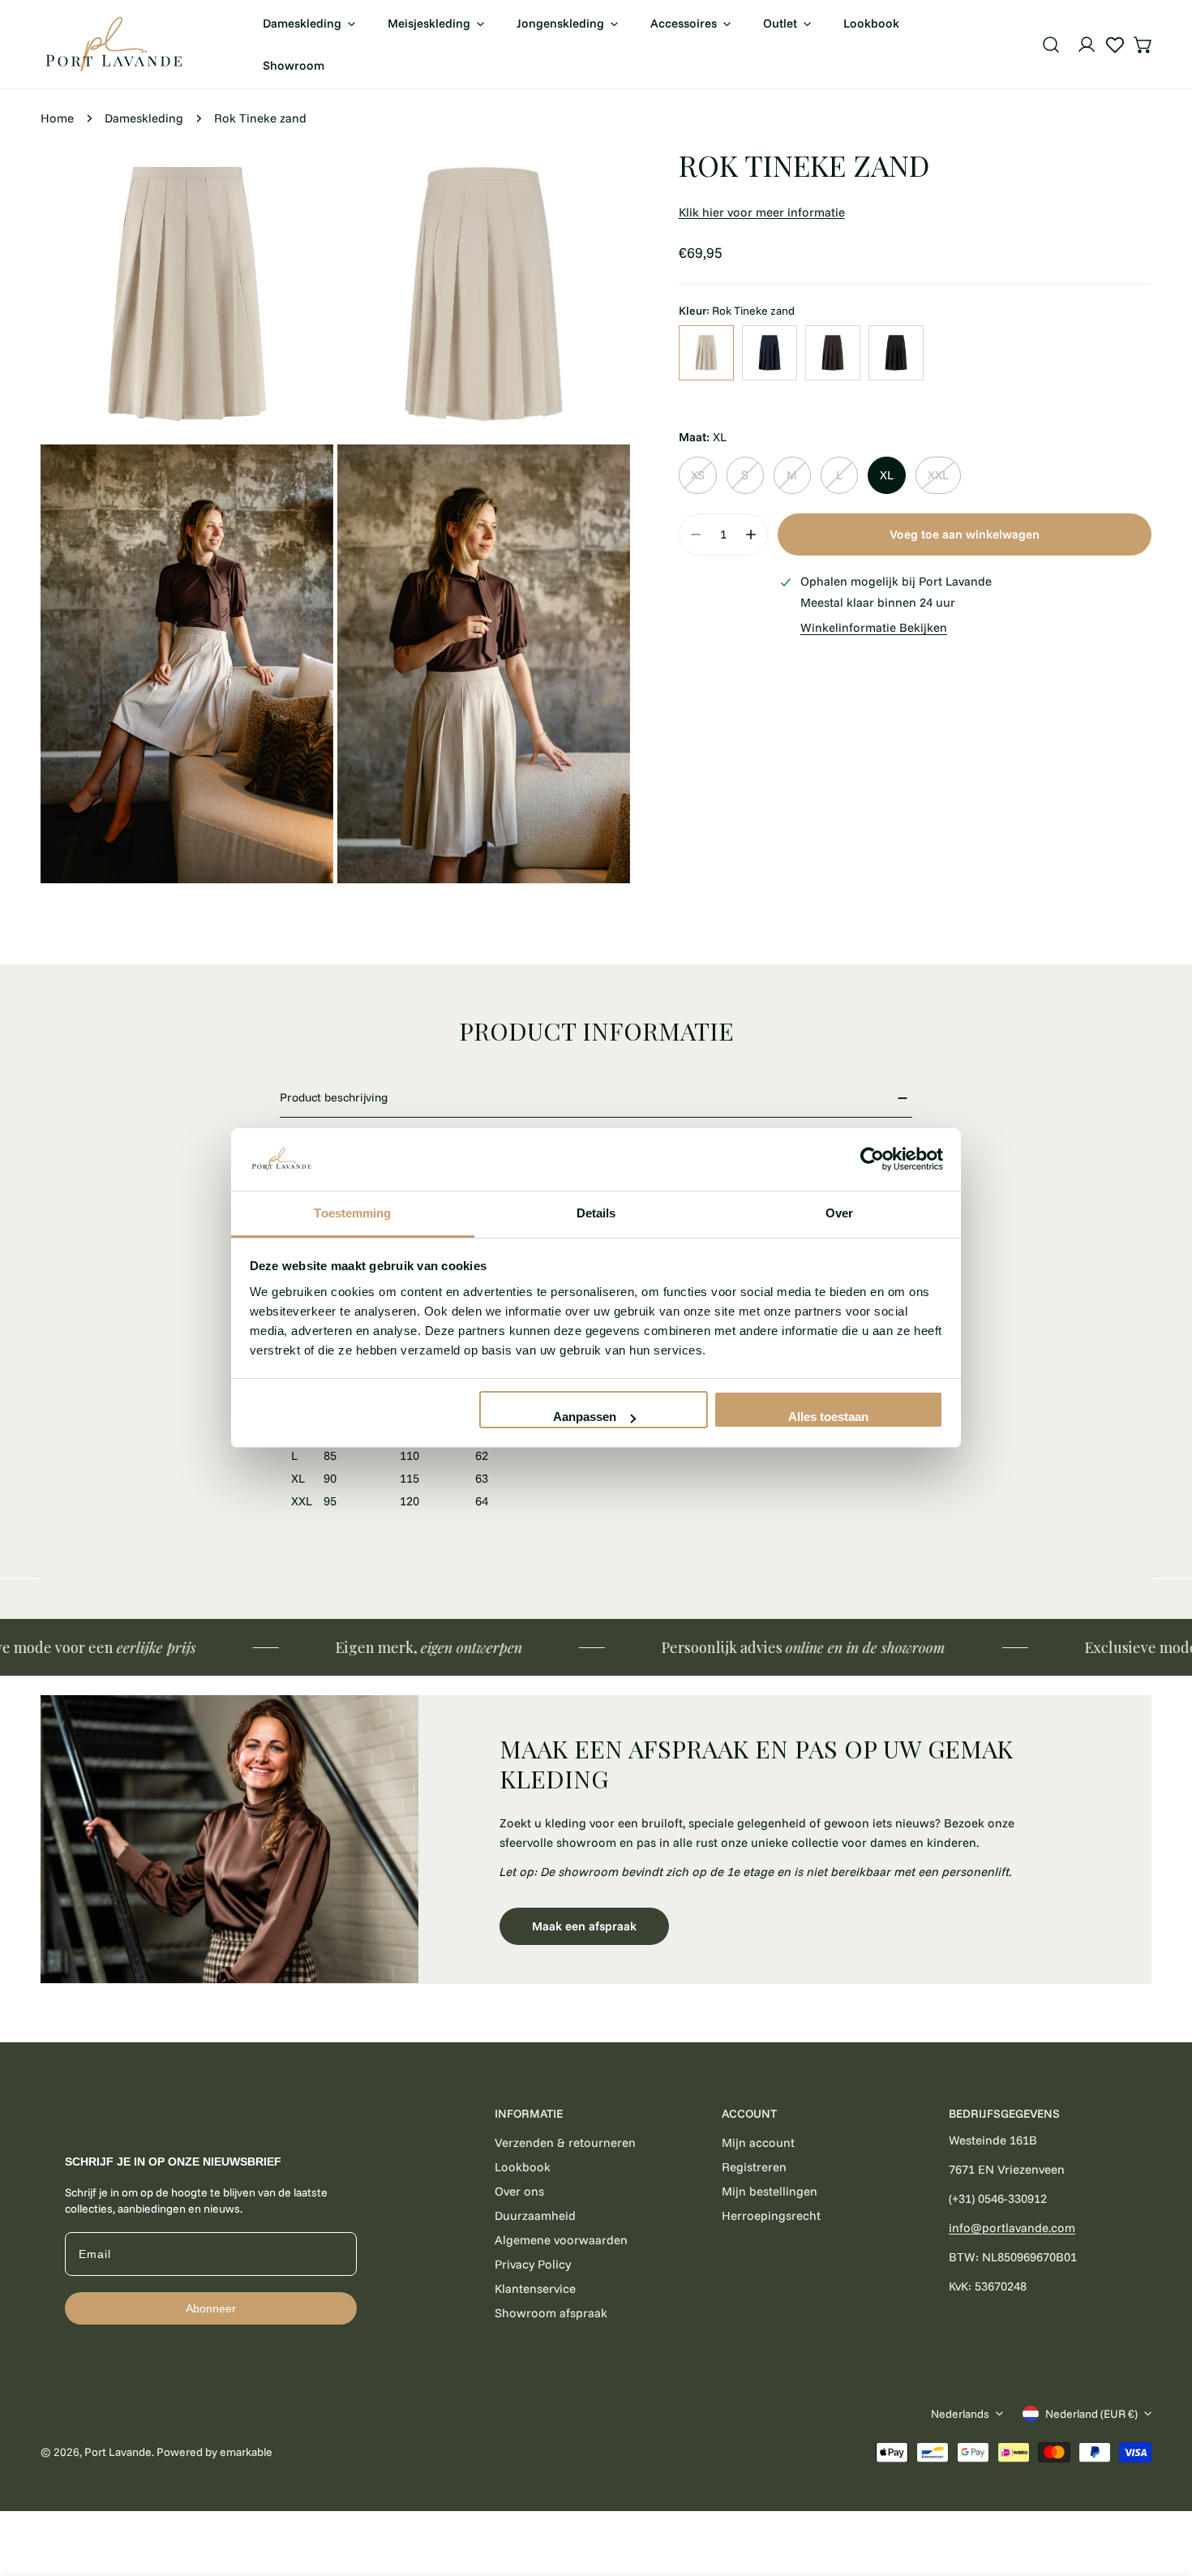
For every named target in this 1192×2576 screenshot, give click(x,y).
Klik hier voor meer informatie (762, 212)
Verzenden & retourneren (565, 2142)
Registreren (754, 2167)
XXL (938, 475)
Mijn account (758, 2142)
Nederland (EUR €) (1091, 2414)
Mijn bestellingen (770, 2191)
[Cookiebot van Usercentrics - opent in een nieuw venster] (872, 1160)
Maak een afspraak (584, 1926)
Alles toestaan (828, 1417)
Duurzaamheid (535, 2215)
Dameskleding (144, 118)
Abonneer (211, 2308)
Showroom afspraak (551, 2313)
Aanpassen (585, 1417)
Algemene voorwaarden (561, 2240)
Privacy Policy (533, 2264)
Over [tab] (839, 1213)
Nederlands (960, 2414)
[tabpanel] (596, 1839)
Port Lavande (118, 2452)
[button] (1143, 45)
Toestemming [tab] (352, 1213)
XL (887, 475)
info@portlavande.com (1012, 2228)
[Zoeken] (1051, 45)
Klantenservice (535, 2288)
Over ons (519, 2191)
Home (57, 118)
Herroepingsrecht (771, 2215)
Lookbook (523, 2167)
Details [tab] (596, 1213)
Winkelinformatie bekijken (874, 627)
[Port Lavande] (114, 44)
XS (698, 475)
